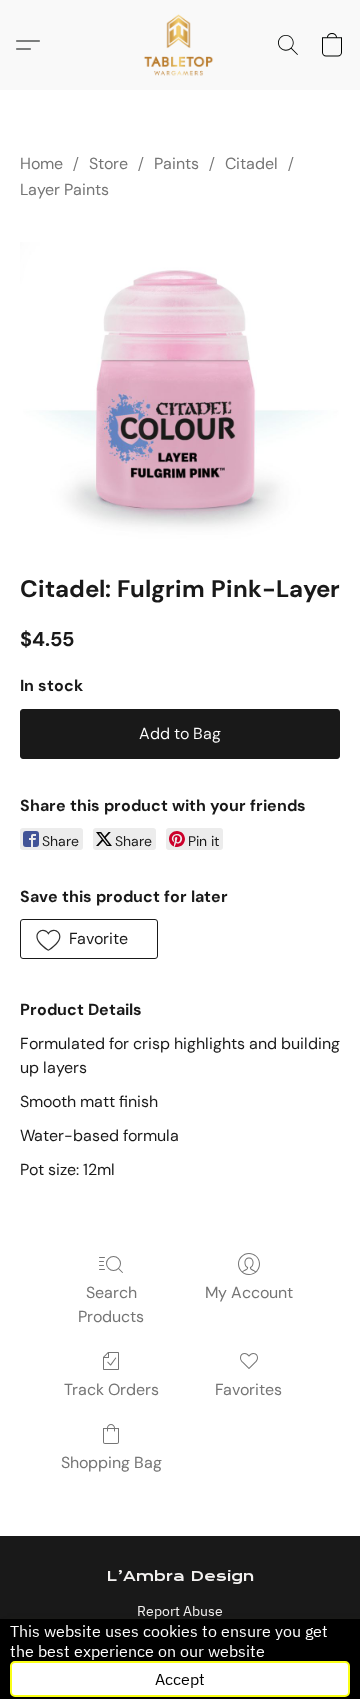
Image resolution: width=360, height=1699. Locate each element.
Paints (176, 163)
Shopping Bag (111, 1462)
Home (41, 163)
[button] (180, 45)
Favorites (248, 1389)
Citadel (251, 163)
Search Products (111, 1304)
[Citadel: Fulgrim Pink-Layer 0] (180, 383)
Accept (180, 1679)
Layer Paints (64, 189)
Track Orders (111, 1389)
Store (108, 163)
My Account (249, 1292)
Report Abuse (180, 1611)
